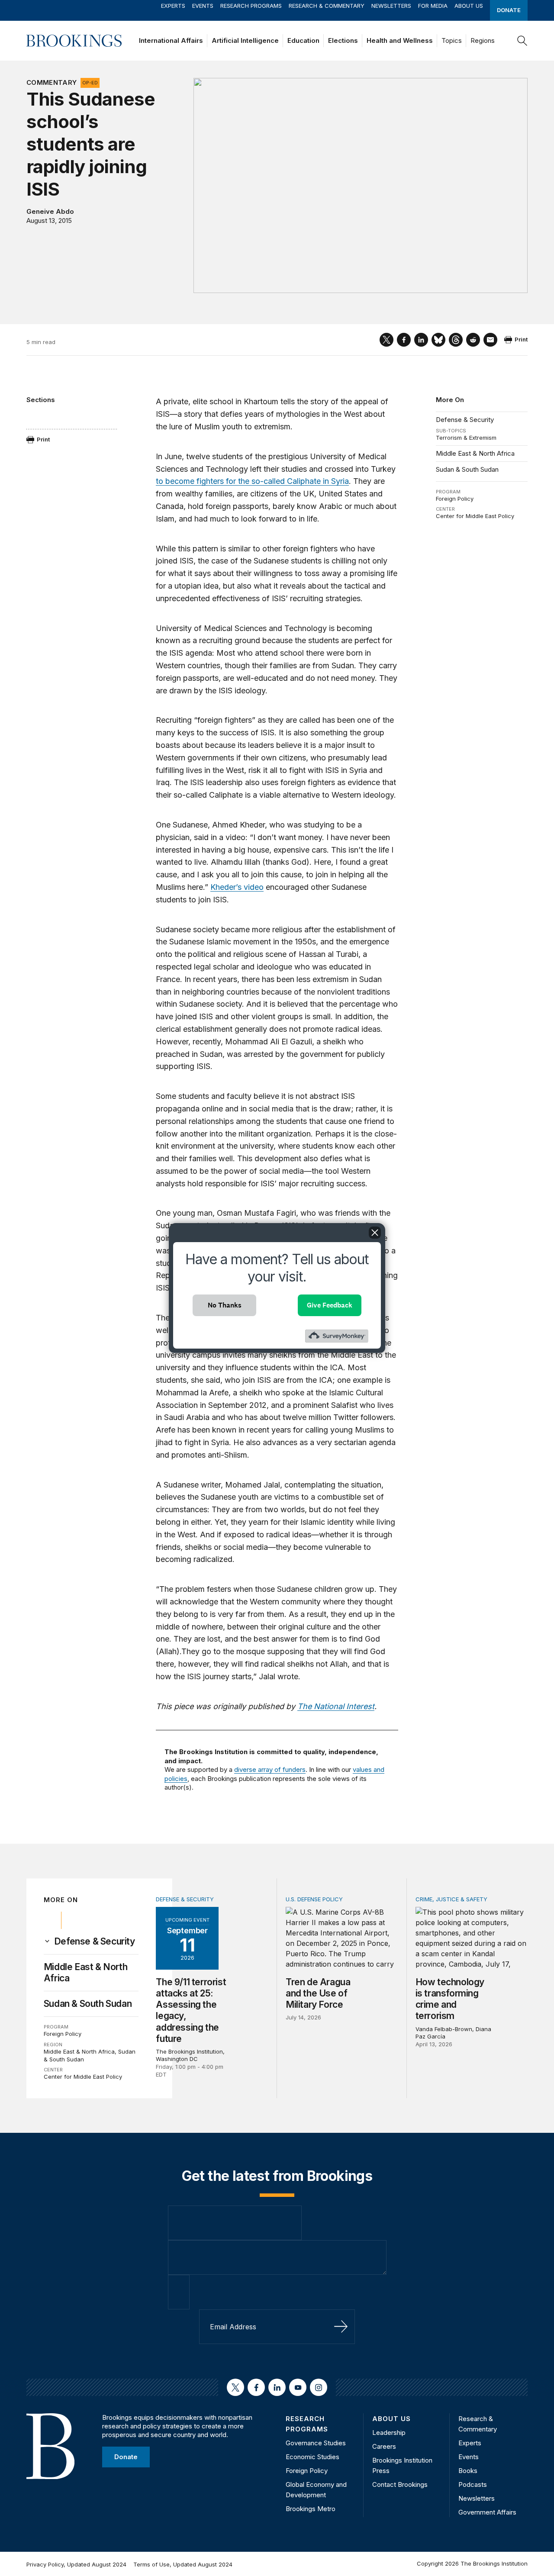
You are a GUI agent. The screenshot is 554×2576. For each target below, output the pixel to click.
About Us (469, 6)
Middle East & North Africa (475, 453)
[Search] (522, 41)
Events (203, 6)
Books (468, 2471)
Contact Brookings (400, 2484)
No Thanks (225, 1305)
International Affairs (171, 40)
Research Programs (251, 6)
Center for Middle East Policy (475, 516)
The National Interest (336, 1706)
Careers (384, 2446)
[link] (95, 1942)
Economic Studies (312, 2457)
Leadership (389, 2433)
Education (303, 40)
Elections (343, 40)
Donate (509, 10)
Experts (173, 6)
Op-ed (90, 83)
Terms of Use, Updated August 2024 (183, 2564)
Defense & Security (465, 420)
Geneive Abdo (50, 211)
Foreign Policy (455, 499)
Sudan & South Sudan (467, 469)
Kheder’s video (237, 887)
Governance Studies (316, 2443)
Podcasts (473, 2484)
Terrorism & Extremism (466, 438)
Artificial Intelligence (245, 40)
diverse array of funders (270, 1769)
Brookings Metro (311, 2509)
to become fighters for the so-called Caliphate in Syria (252, 481)
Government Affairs (487, 2512)
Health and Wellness (400, 40)
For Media (433, 6)
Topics (452, 40)
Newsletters (391, 6)
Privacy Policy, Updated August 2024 (76, 2564)
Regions (483, 40)
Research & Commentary (327, 6)
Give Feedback (330, 1305)
